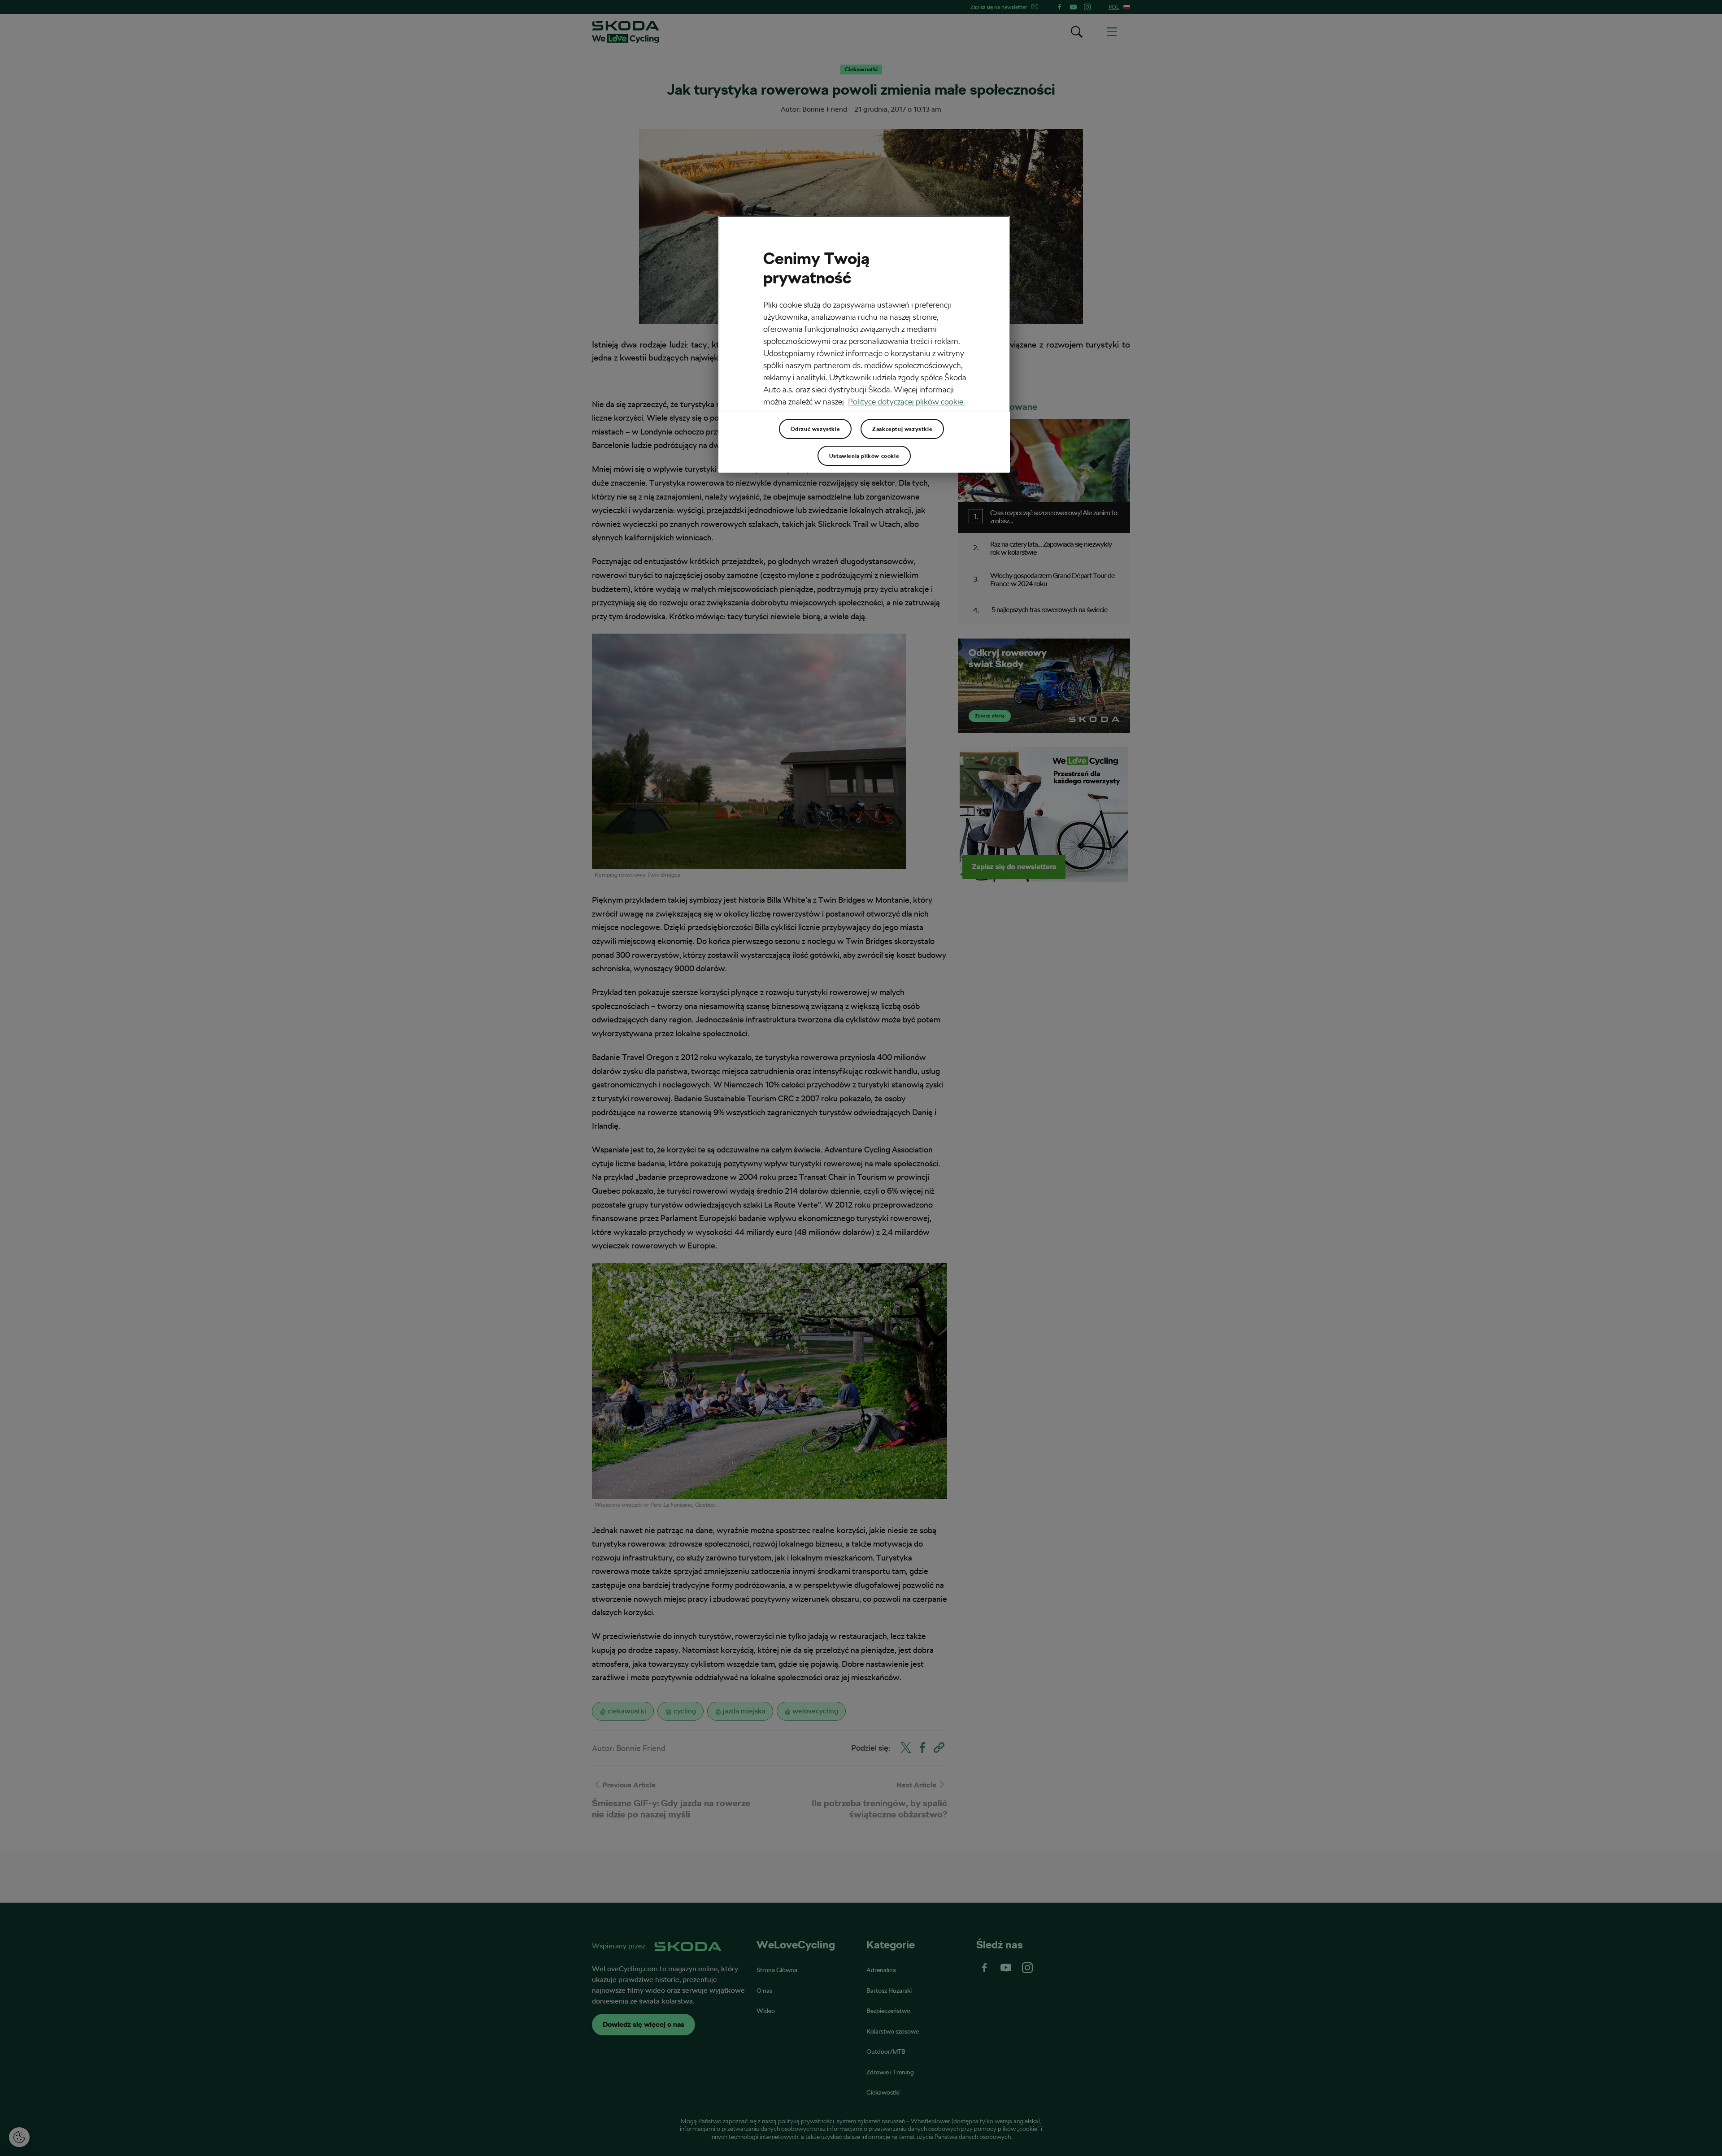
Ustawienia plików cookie (864, 456)
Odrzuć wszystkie (815, 429)
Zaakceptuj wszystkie (902, 429)
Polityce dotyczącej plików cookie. (907, 402)
